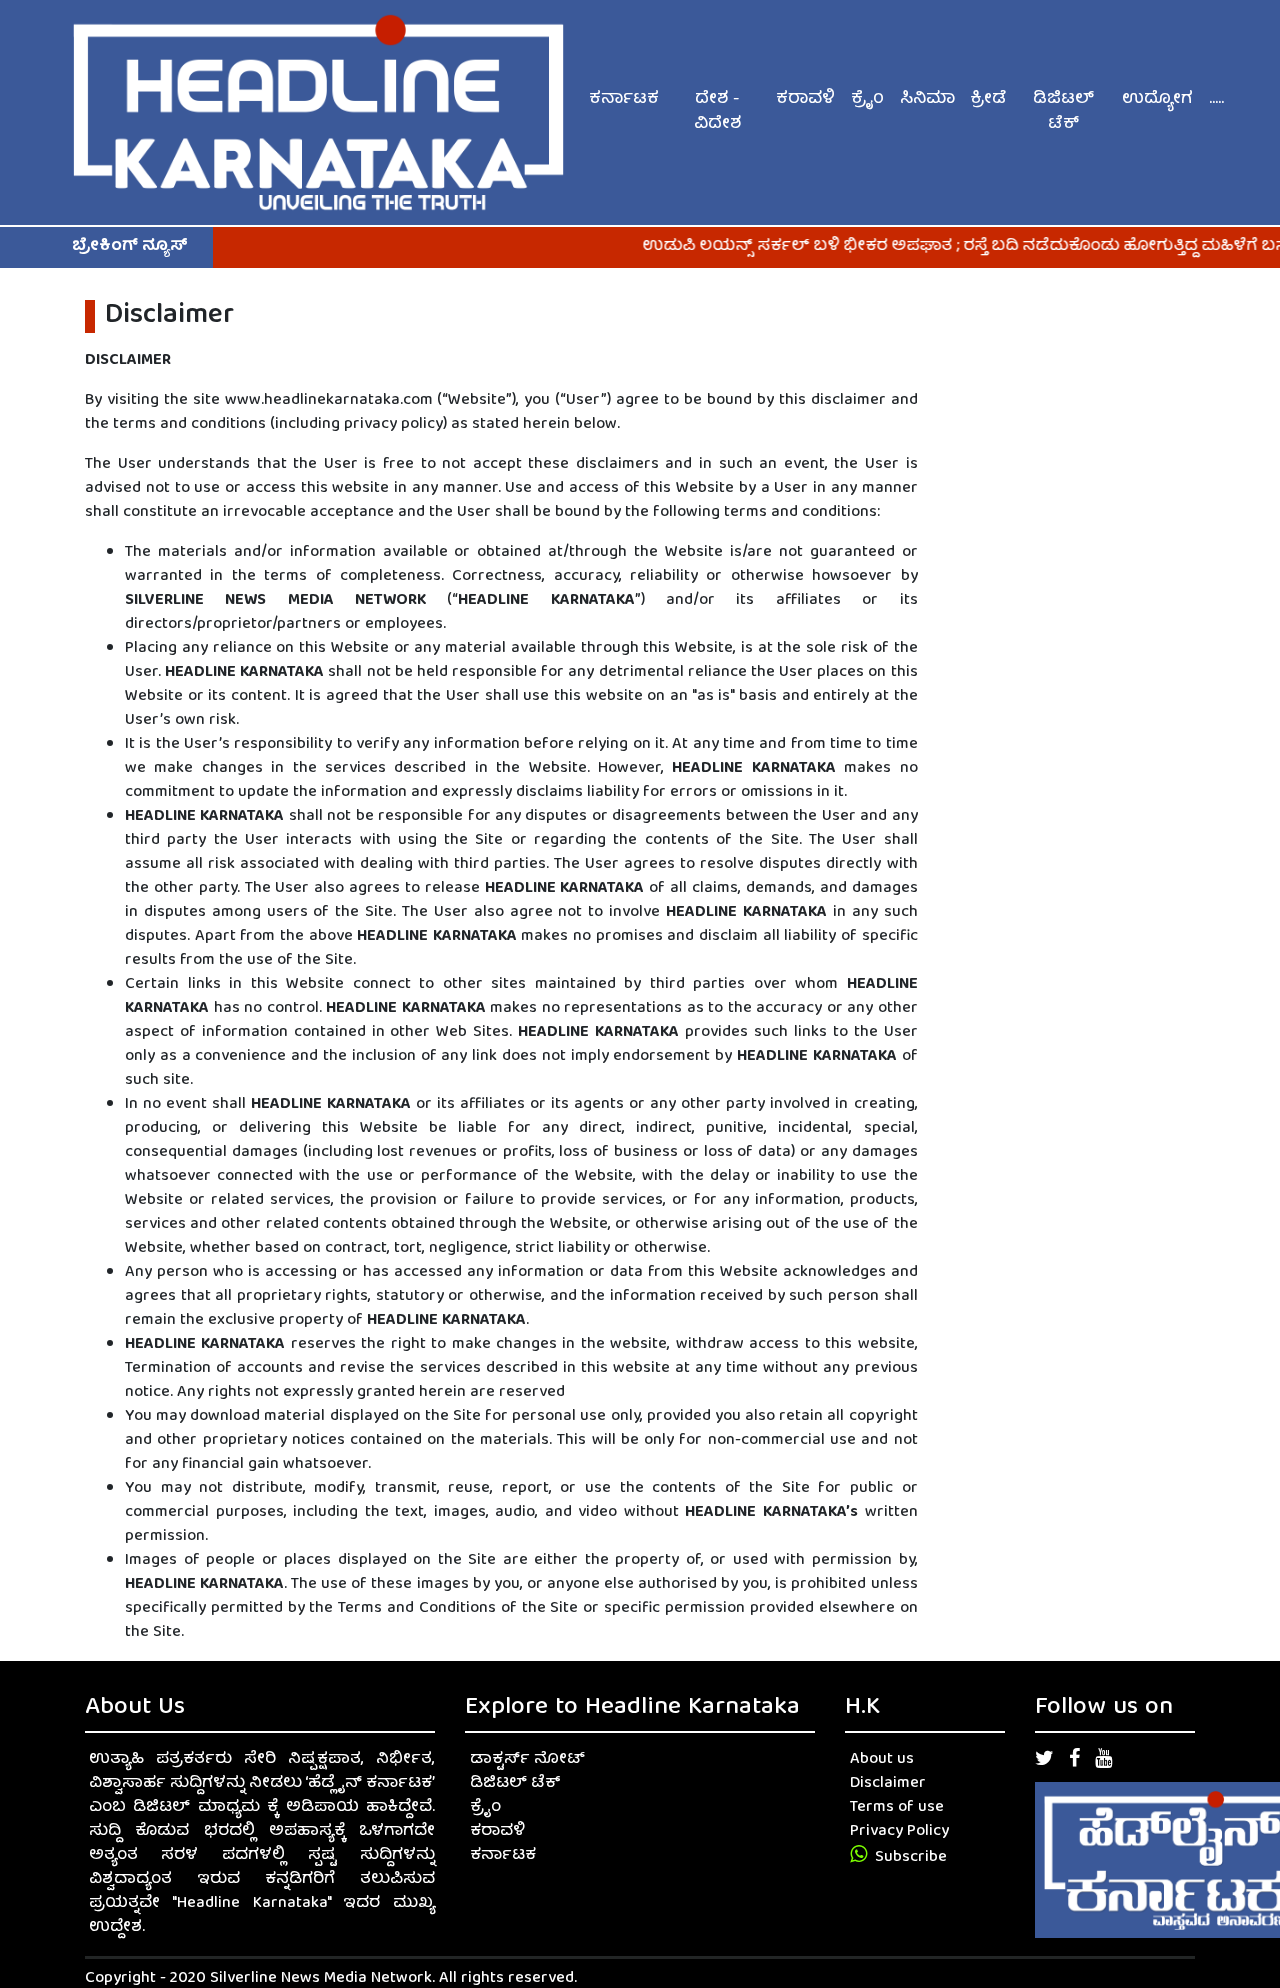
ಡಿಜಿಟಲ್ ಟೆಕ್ (1063, 112)
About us (882, 1760)
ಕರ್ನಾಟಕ (624, 99)
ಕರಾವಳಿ (805, 99)
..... (1216, 99)
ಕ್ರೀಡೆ (988, 99)
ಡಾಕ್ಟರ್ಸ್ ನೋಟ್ (527, 1760)
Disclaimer (888, 1784)
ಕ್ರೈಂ (867, 99)
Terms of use (897, 1808)
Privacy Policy (899, 1832)
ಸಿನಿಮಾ (927, 99)
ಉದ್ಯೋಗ (1157, 99)
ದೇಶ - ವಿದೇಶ (717, 112)
